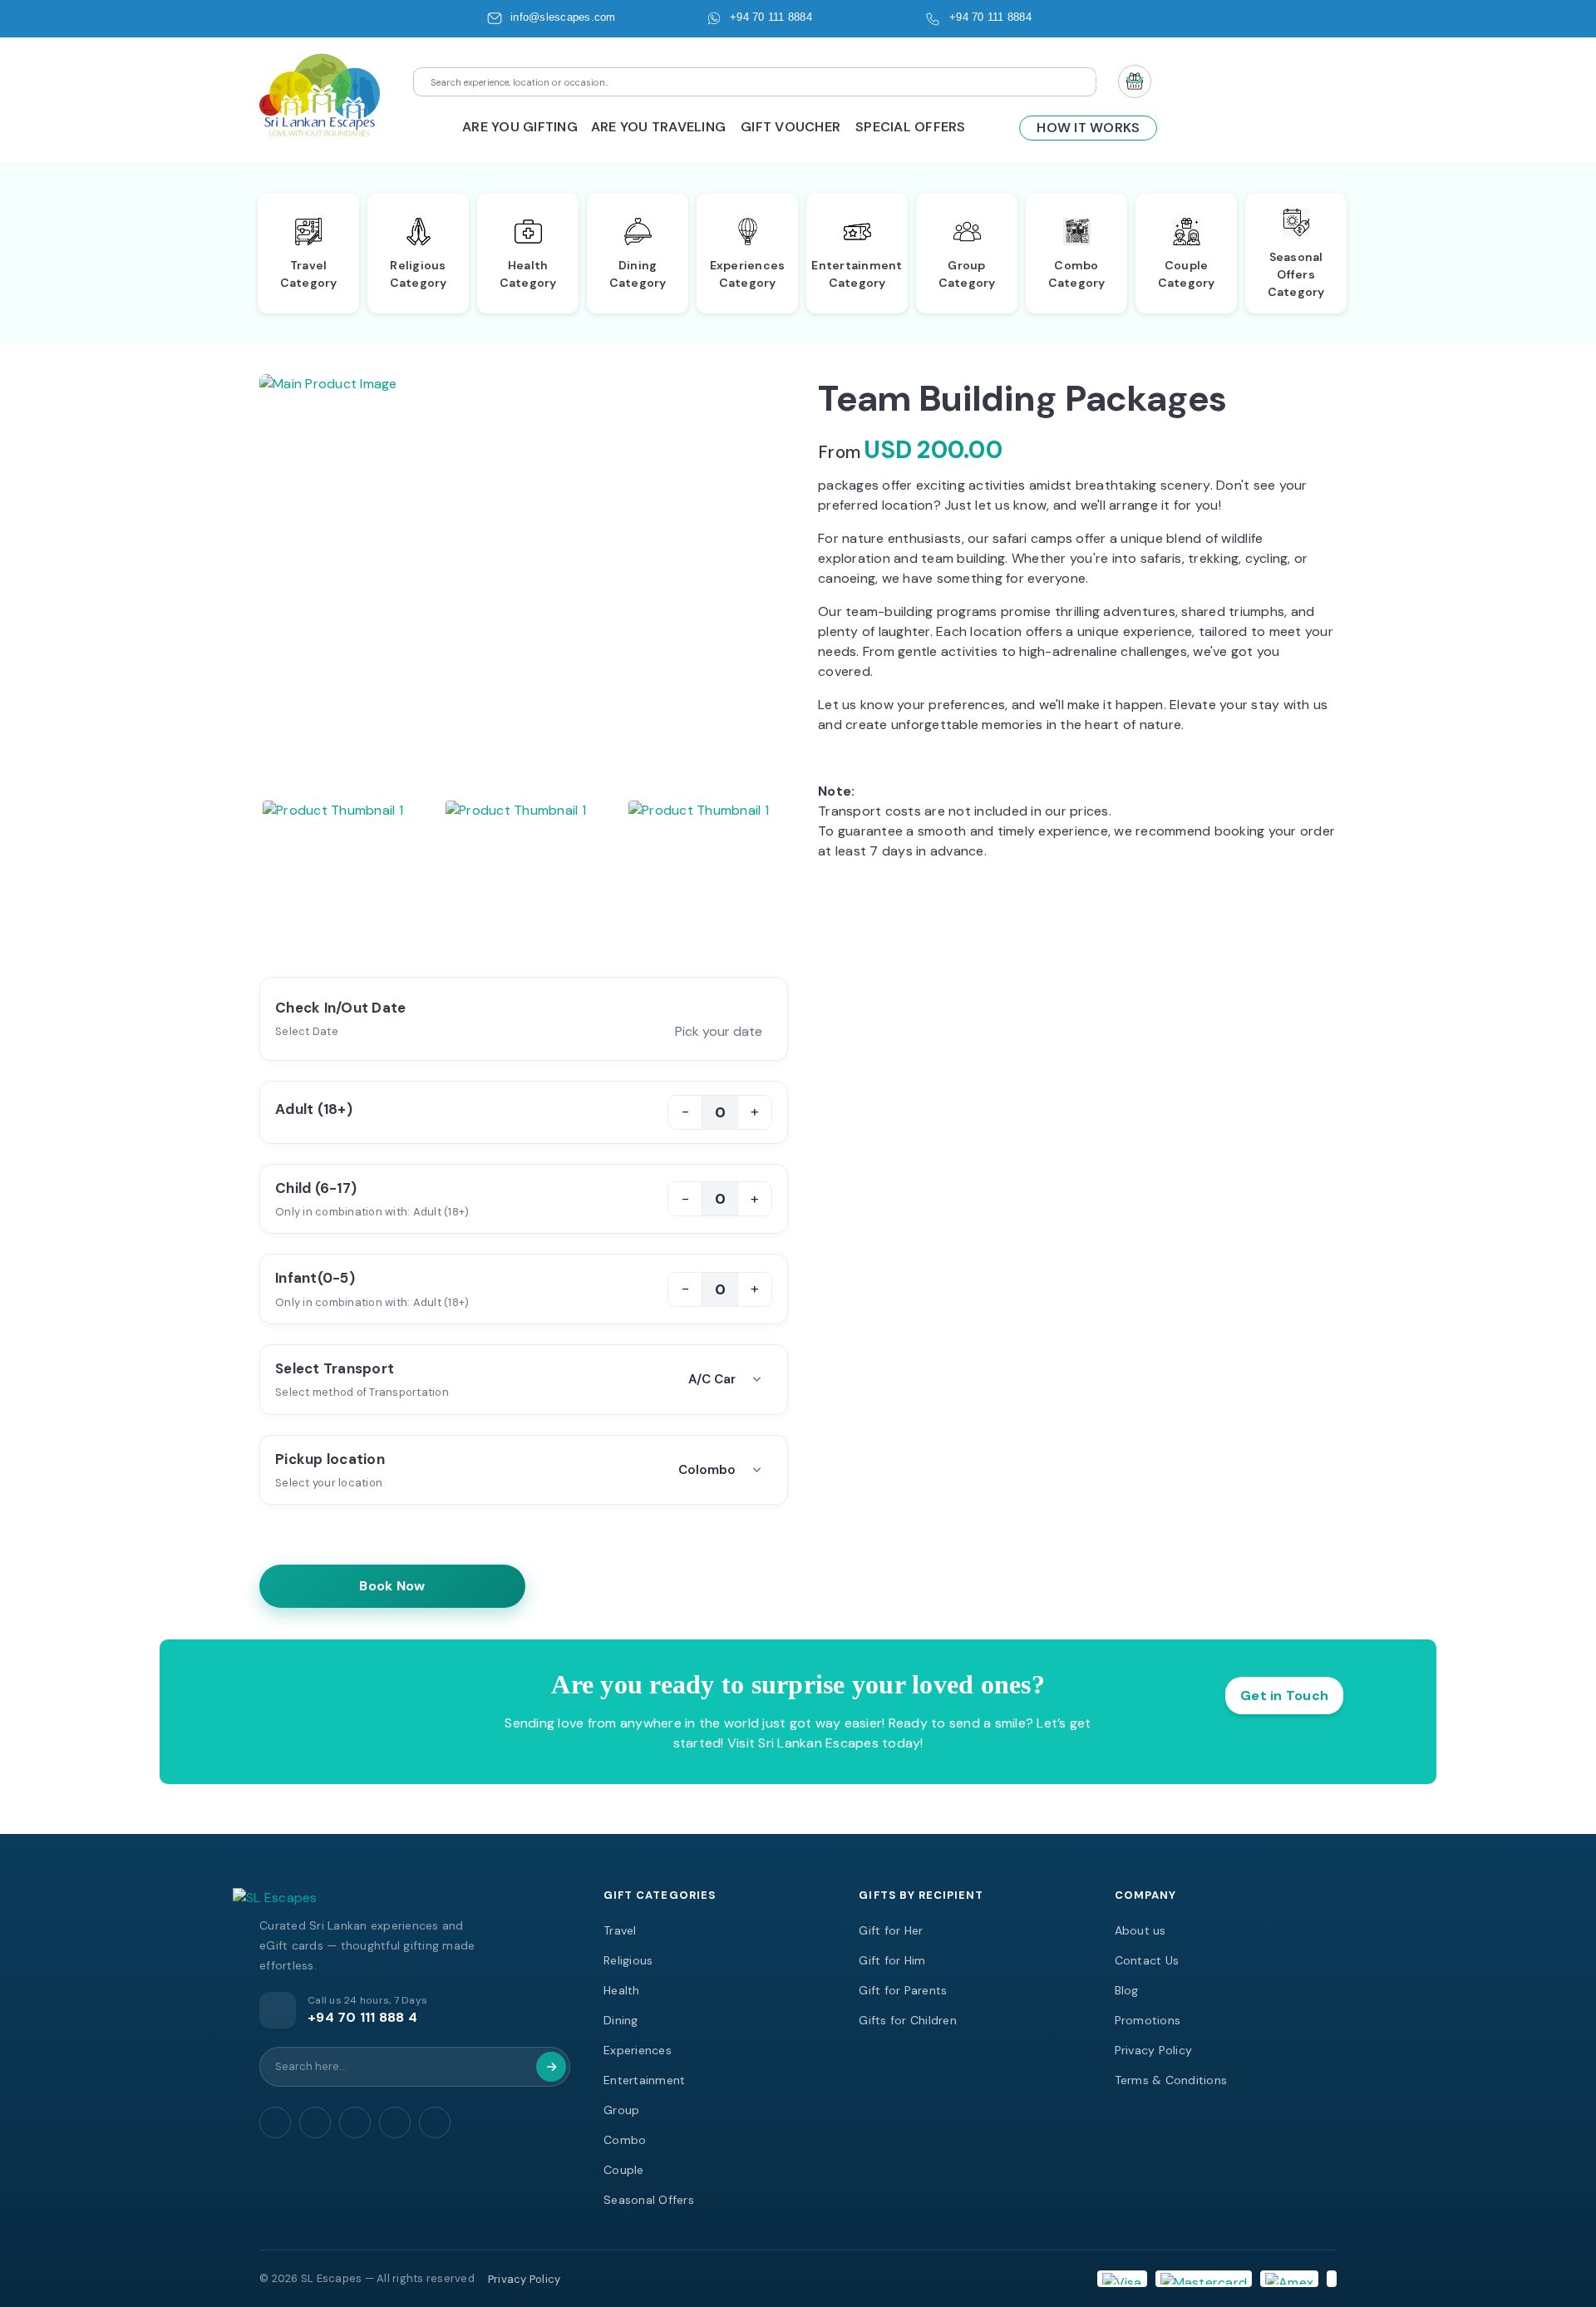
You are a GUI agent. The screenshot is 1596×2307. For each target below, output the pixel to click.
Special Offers (911, 127)
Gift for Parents (903, 1990)
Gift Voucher (791, 127)
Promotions (1148, 2020)
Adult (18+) (314, 1109)
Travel (620, 1930)
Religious (628, 1960)
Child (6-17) (316, 1188)
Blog (1127, 1990)
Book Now (392, 1586)
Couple (624, 2170)
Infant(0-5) (315, 1278)
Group (621, 2110)
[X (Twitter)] (395, 2122)
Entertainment (644, 2080)
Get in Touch (1284, 1696)
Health (622, 1990)
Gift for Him (892, 1960)
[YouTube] (315, 2122)
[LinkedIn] (435, 2122)
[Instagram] (355, 2122)
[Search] (551, 2067)
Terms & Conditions (1171, 2080)
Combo (625, 2140)
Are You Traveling (658, 127)
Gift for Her (891, 1930)
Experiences (638, 2050)
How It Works (1088, 128)
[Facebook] (275, 2122)
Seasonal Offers (649, 2200)
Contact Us (1147, 1960)
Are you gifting (520, 127)
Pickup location (330, 1459)
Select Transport (335, 1368)
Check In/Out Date (340, 1008)
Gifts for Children (908, 2020)
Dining (621, 2020)
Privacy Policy (1154, 2050)
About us (1140, 1930)
